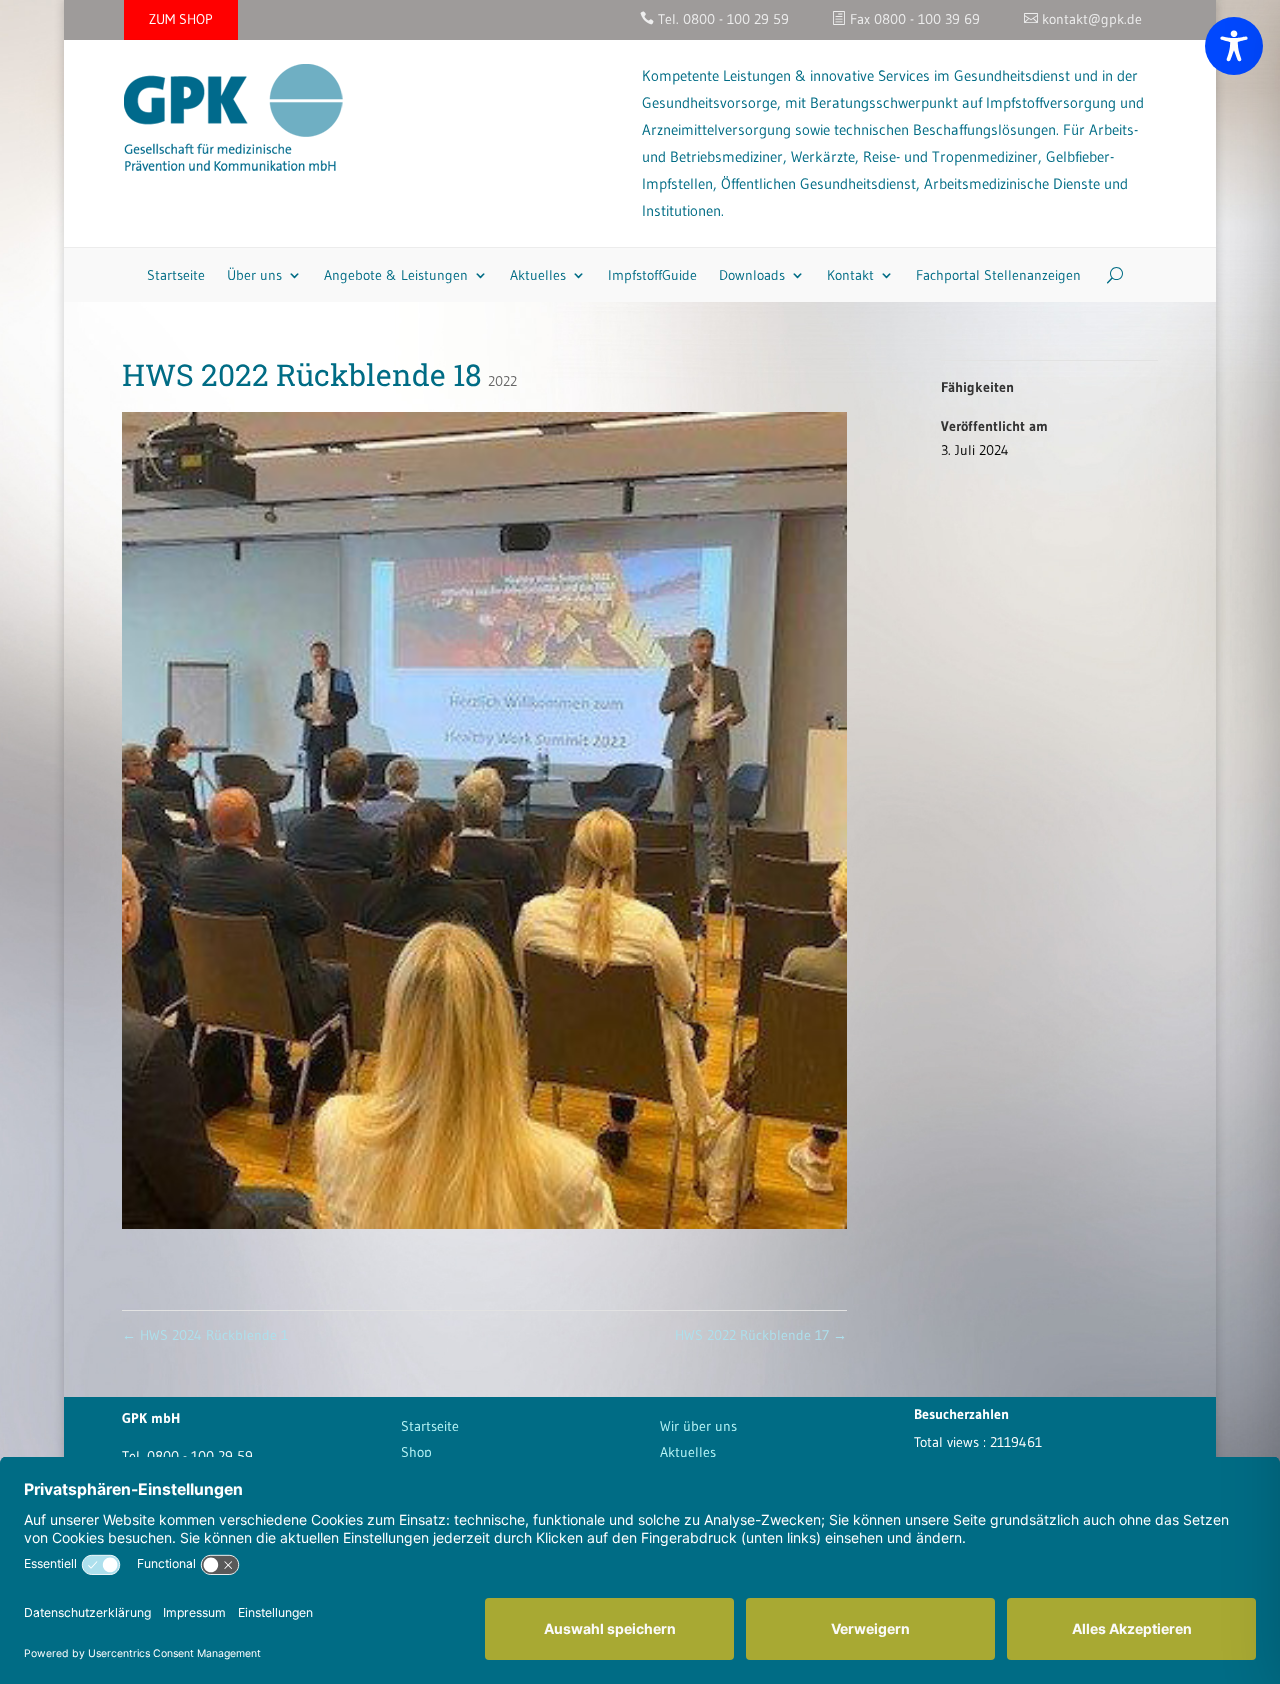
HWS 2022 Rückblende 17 (761, 1335)
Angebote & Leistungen (396, 275)
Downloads (752, 275)
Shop (416, 1452)
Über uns (254, 275)
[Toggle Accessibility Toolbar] (1234, 46)
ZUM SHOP (181, 19)
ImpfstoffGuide (652, 275)
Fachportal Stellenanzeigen (998, 275)
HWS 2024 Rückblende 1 (205, 1335)
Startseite (176, 275)
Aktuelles (538, 275)
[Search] (1107, 275)
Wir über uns (698, 1426)
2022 (502, 381)
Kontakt (850, 275)
